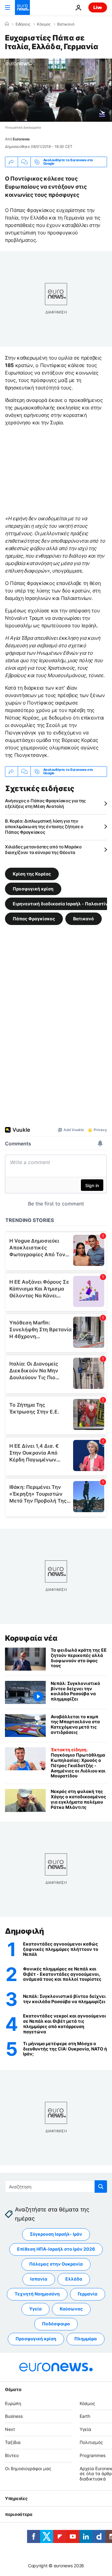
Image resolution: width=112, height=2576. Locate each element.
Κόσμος (44, 24)
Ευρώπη (13, 2403)
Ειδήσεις (23, 24)
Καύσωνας (71, 2309)
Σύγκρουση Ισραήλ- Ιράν (56, 2234)
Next (10, 2430)
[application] (56, 90)
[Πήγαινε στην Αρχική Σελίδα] (22, 7)
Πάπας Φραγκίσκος (34, 918)
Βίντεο (12, 2455)
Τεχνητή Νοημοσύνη (37, 2294)
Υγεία (35, 2309)
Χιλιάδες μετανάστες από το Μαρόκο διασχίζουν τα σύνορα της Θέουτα (43, 849)
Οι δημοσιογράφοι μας (28, 2468)
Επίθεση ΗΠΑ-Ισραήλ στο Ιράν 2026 (56, 2249)
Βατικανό (66, 24)
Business (14, 2416)
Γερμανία (88, 2294)
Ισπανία (39, 2279)
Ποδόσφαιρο (56, 2324)
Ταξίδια (13, 2442)
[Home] (7, 24)
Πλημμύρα (86, 2339)
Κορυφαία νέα (31, 1638)
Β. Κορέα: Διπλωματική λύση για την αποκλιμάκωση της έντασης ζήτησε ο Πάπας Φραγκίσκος (44, 826)
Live (98, 7)
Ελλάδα (74, 2279)
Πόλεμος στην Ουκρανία (56, 2264)
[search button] (101, 2187)
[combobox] (56, 2187)
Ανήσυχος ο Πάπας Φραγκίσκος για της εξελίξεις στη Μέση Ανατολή (45, 803)
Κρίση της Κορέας (32, 873)
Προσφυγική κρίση (33, 888)
